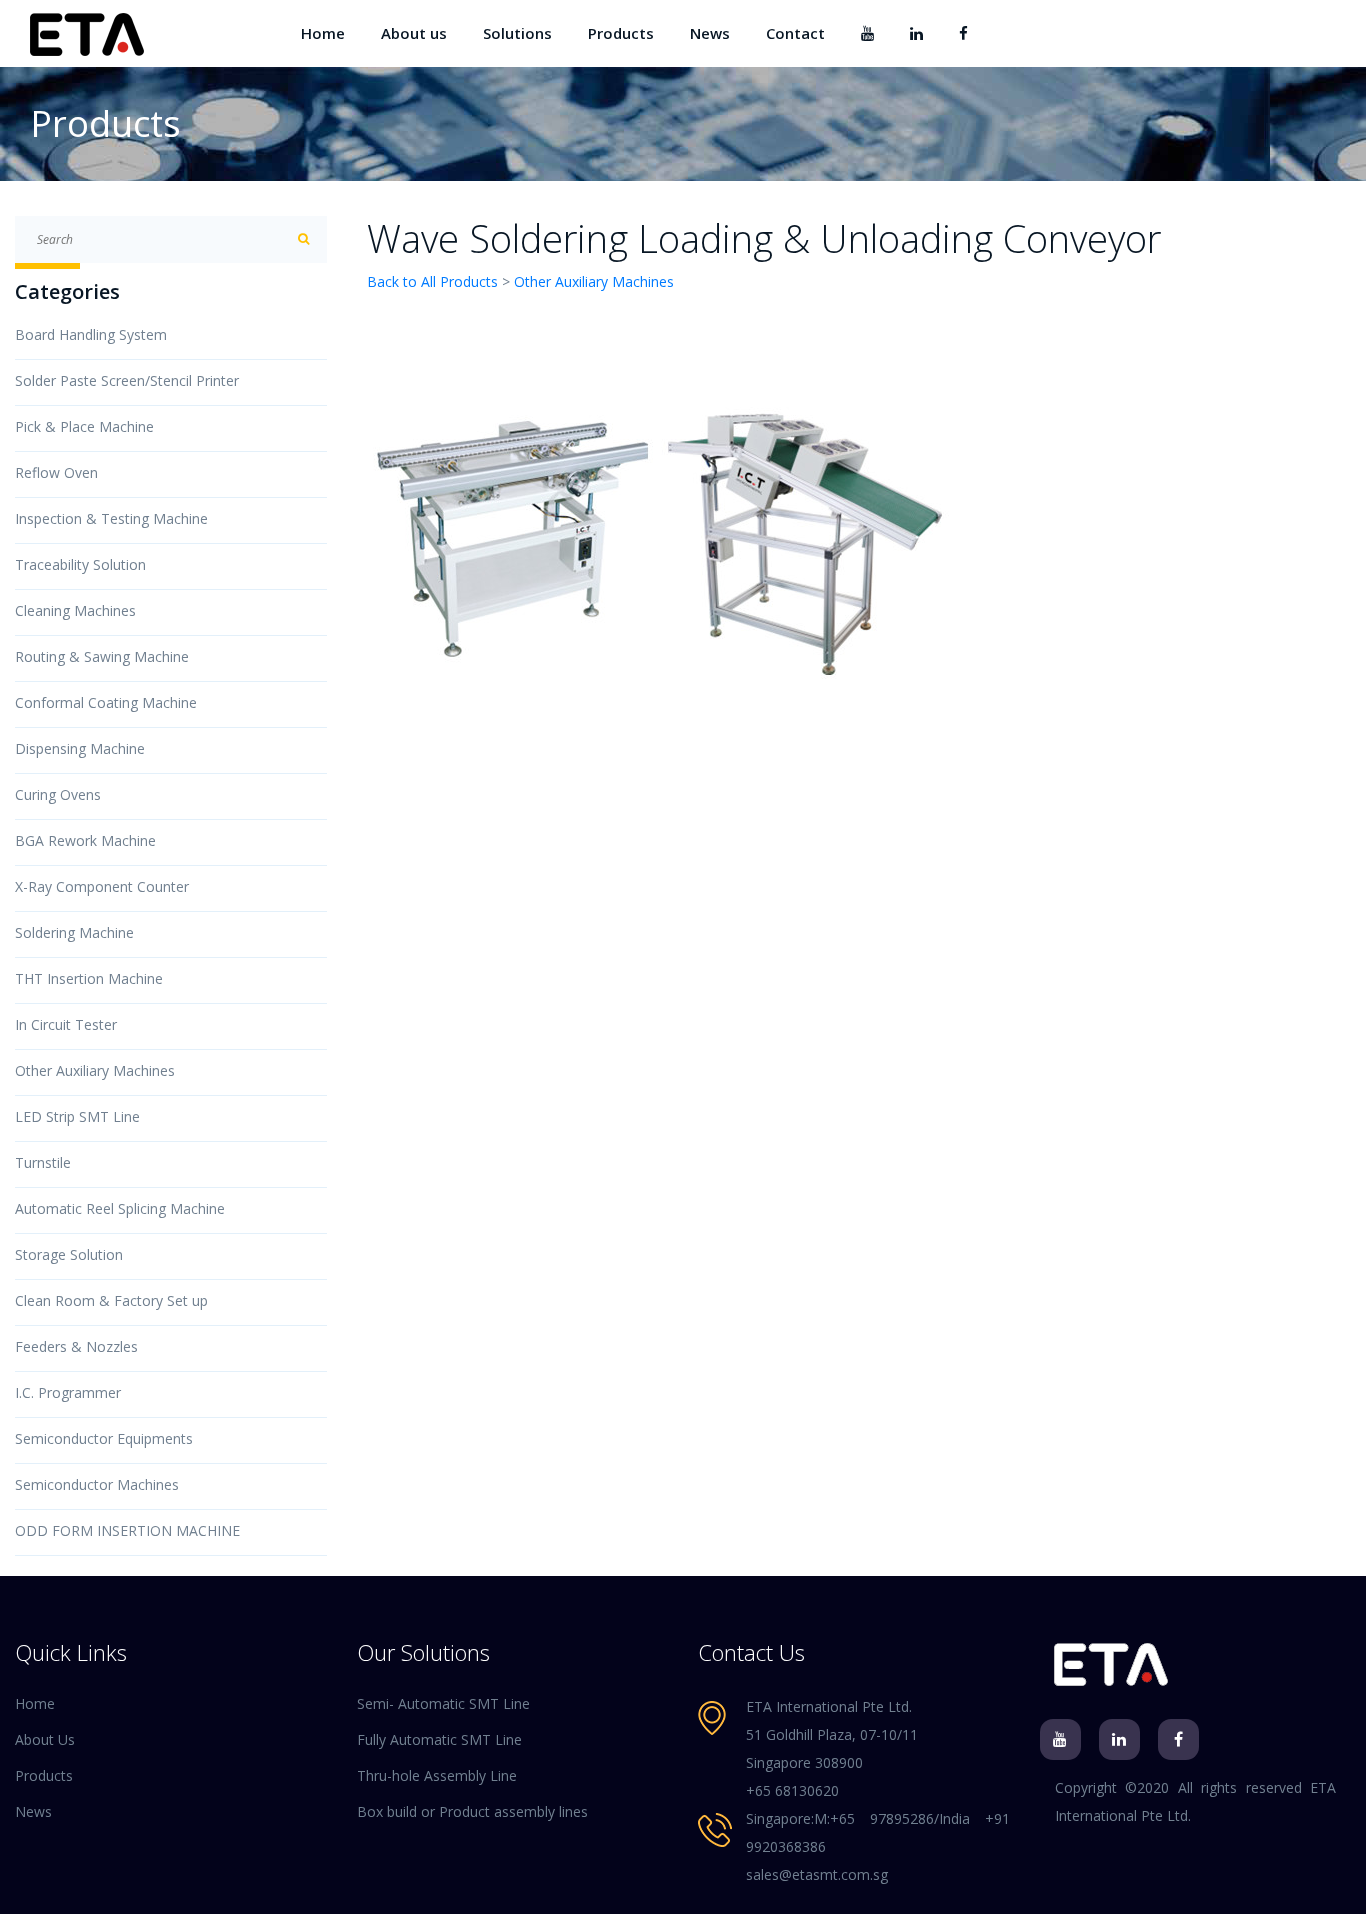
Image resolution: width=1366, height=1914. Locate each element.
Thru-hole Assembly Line (437, 1775)
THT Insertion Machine (89, 978)
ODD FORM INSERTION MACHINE (127, 1530)
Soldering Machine (74, 932)
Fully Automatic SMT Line (439, 1739)
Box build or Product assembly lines (472, 1811)
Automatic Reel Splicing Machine (120, 1208)
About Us (45, 1739)
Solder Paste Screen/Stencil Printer (127, 380)
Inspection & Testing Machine (111, 518)
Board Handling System (91, 334)
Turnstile (43, 1162)
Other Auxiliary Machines (95, 1070)
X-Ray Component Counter (102, 886)
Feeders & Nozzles (76, 1346)
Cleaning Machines (75, 610)
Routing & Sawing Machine (102, 656)
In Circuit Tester (66, 1024)
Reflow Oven (56, 472)
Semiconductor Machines (97, 1484)
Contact (795, 33)
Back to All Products (432, 281)
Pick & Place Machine (84, 426)
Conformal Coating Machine (106, 702)
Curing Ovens (58, 794)
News (710, 33)
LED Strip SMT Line (77, 1116)
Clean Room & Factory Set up (111, 1300)
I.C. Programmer (68, 1392)
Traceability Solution (80, 564)
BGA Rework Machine (85, 840)
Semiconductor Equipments (104, 1438)
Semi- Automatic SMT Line (443, 1703)
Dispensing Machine (80, 748)
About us (414, 33)
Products (621, 33)
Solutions (517, 33)
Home (323, 33)
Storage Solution (69, 1254)
